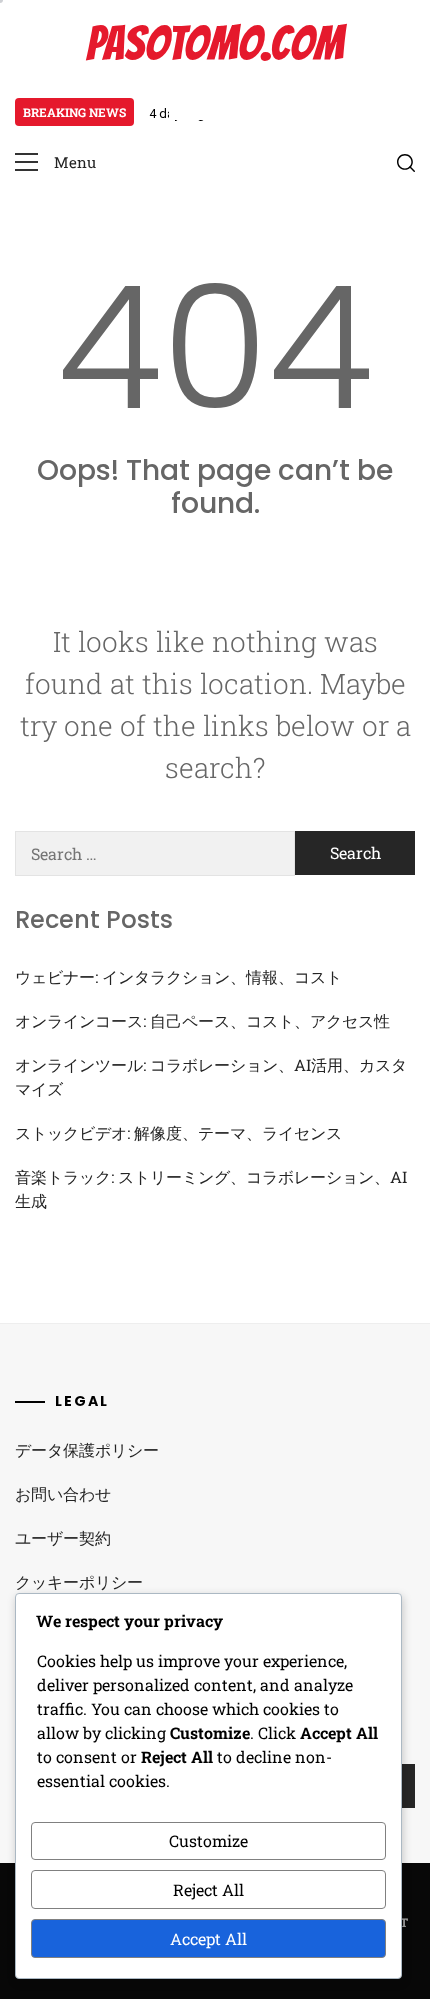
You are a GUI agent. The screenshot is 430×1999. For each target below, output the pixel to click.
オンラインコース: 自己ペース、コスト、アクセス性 (202, 1020)
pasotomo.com (215, 43)
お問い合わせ (63, 1493)
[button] (55, 162)
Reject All (208, 1889)
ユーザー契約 (63, 1537)
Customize (208, 1840)
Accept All (208, 1938)
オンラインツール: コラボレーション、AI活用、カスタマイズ (211, 1076)
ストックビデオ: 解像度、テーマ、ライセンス (178, 1132)
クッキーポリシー (79, 1581)
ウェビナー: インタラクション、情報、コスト (178, 976)
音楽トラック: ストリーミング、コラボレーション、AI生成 (211, 1188)
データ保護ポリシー (87, 1449)
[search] (406, 163)
